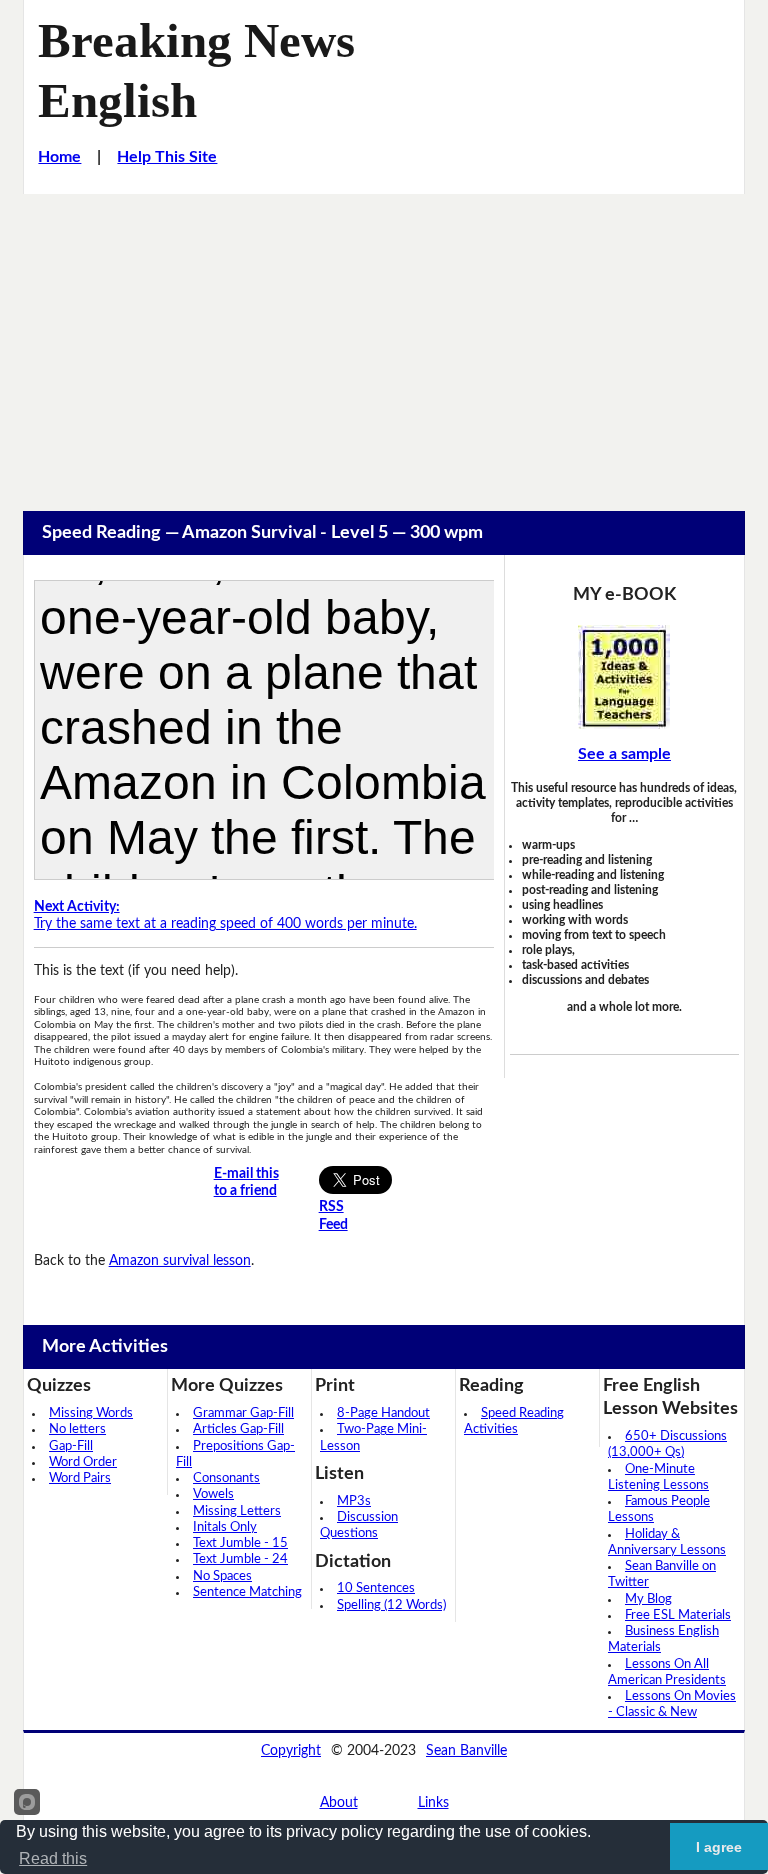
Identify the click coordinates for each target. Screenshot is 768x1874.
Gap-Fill (71, 1446)
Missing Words (91, 1413)
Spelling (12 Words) (391, 1605)
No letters (77, 1429)
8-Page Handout (383, 1413)
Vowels (213, 1494)
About (339, 1803)
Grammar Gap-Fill (243, 1413)
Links (433, 1803)
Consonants (226, 1478)
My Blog (648, 1599)
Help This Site (167, 157)
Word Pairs (80, 1478)
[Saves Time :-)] (624, 677)
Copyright (291, 1751)
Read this (53, 1858)
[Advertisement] (384, 344)
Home (59, 157)
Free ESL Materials (678, 1615)
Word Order (83, 1462)
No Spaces (222, 1576)
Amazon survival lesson (180, 1261)
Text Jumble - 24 (240, 1559)
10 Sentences (376, 1588)
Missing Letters (237, 1511)
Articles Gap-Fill (238, 1429)
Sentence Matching (247, 1592)
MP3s (354, 1501)
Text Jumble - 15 (240, 1543)
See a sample (624, 754)
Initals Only (225, 1527)
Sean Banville (466, 1751)
